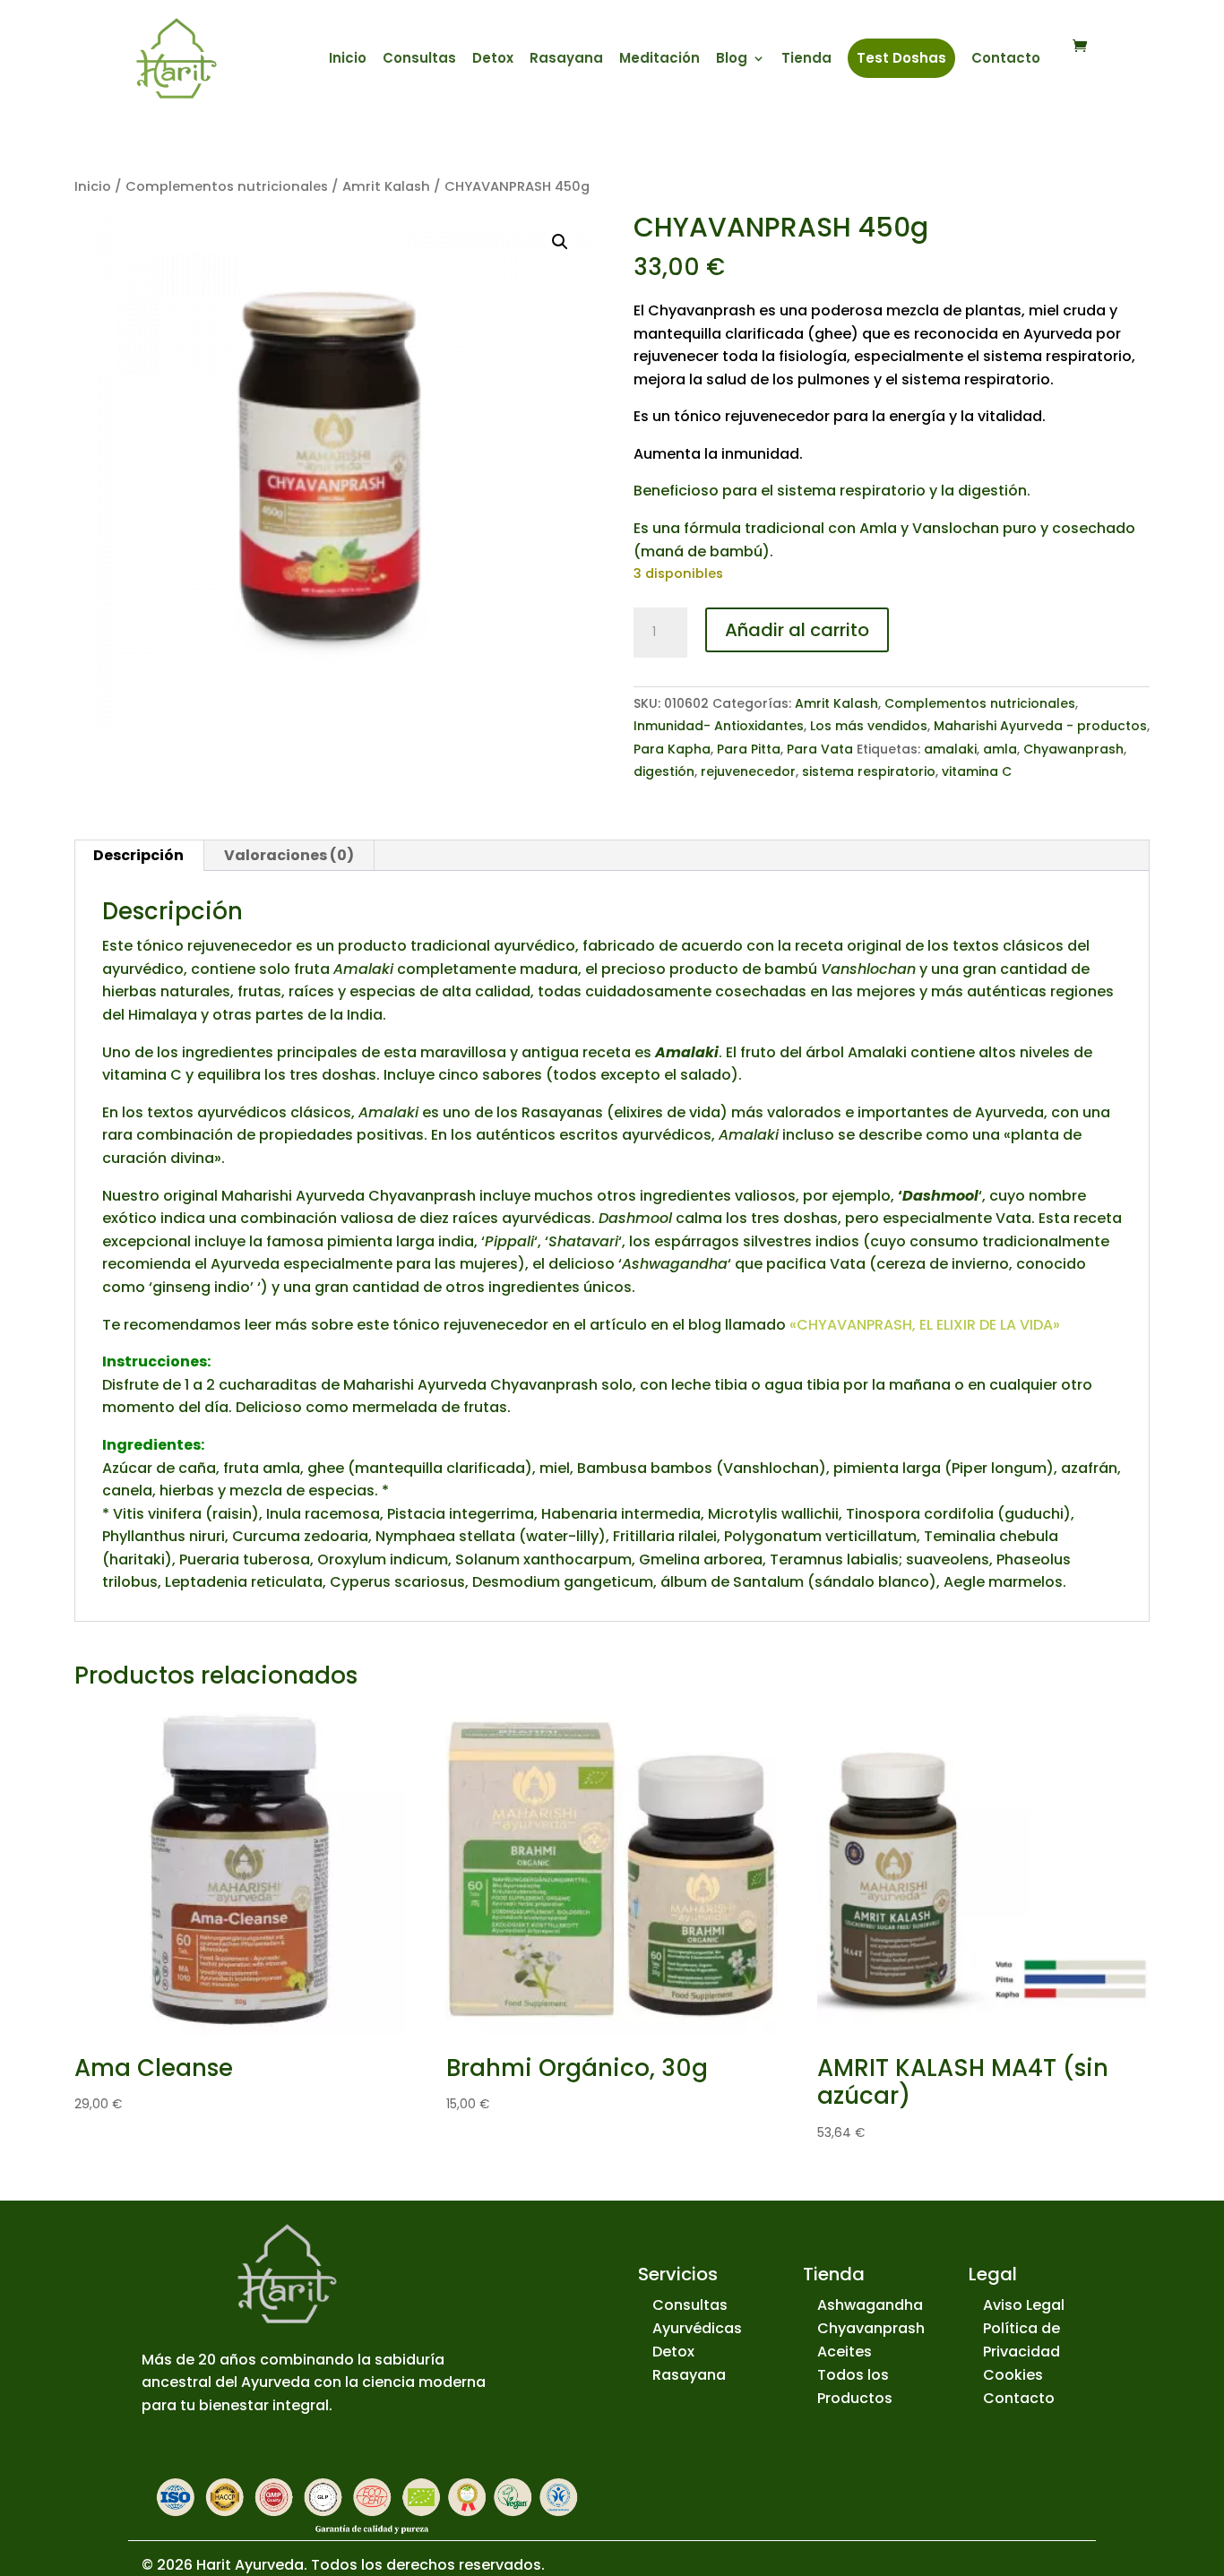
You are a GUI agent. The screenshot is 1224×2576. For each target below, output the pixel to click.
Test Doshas (901, 58)
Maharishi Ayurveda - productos (1040, 726)
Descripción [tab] (138, 855)
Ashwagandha (870, 2305)
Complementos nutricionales (227, 186)
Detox (493, 60)
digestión (664, 771)
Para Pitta (749, 749)
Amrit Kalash (386, 186)
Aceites (845, 2352)
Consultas (419, 60)
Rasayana (566, 60)
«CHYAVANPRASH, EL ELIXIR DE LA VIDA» (925, 1325)
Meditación (659, 60)
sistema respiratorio (869, 771)
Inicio (348, 60)
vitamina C (977, 771)
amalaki (950, 749)
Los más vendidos (869, 726)
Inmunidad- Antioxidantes (719, 726)
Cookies (1013, 2375)
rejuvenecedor (748, 771)
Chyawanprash (1073, 749)
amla (1000, 749)
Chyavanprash (871, 2328)
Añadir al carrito (797, 630)
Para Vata (820, 749)
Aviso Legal (1024, 2305)
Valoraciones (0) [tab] (289, 855)
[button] (560, 242)
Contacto (1006, 60)
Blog (732, 60)
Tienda (806, 60)
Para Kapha (672, 749)
